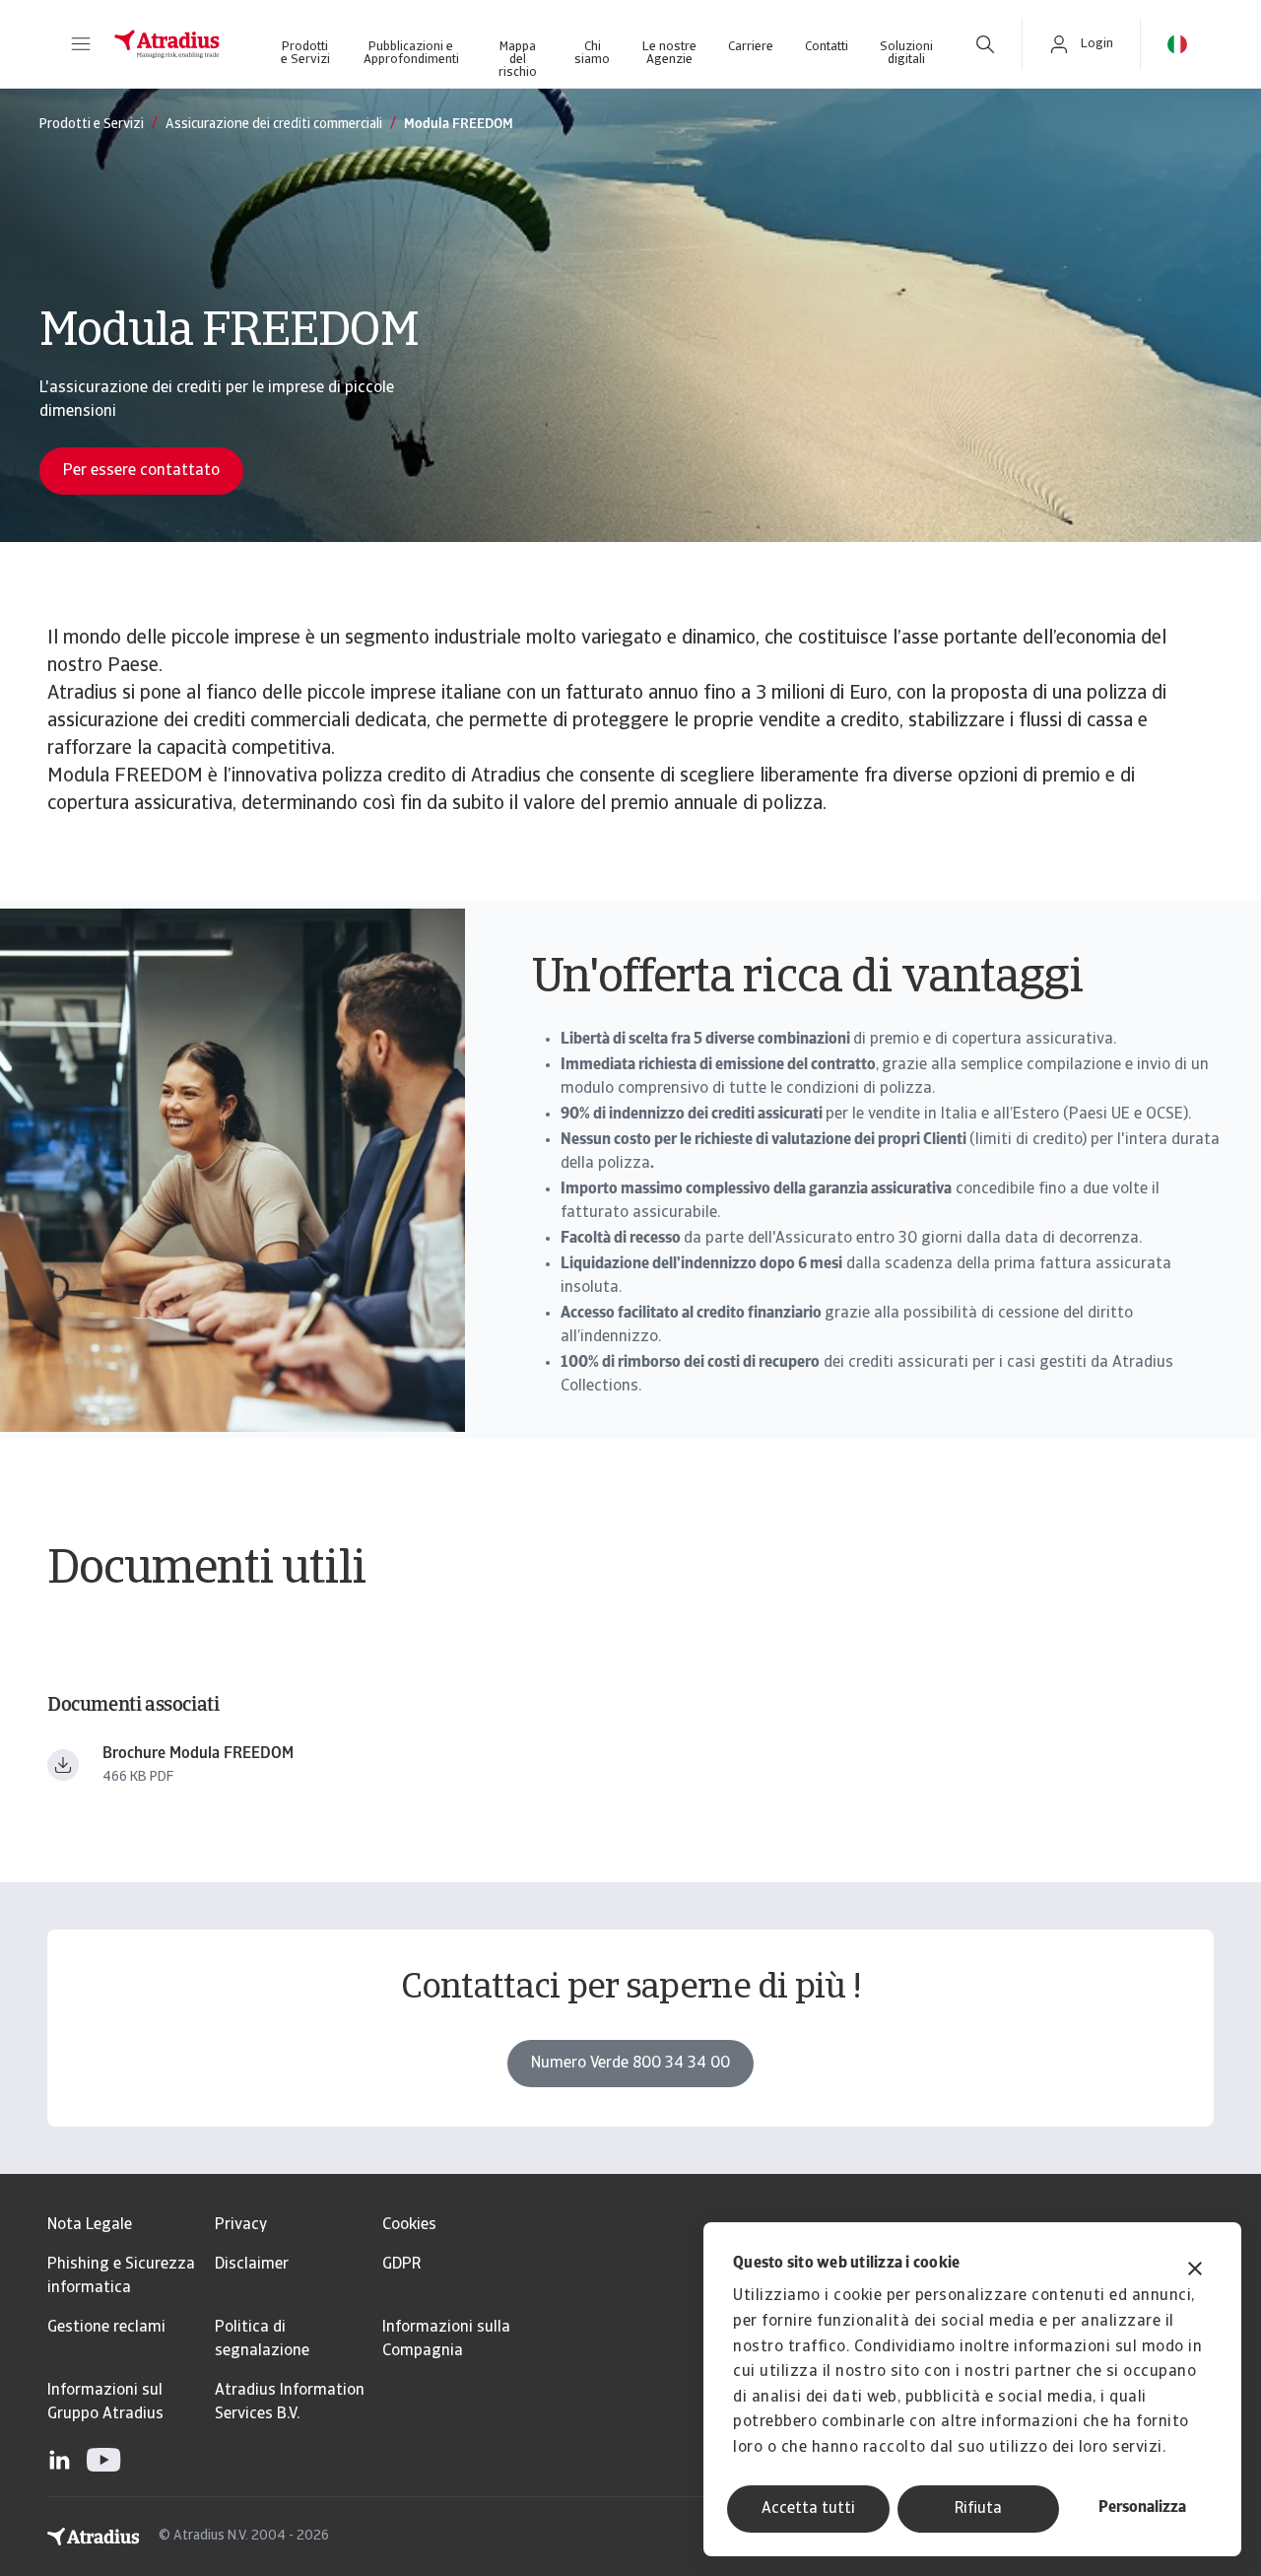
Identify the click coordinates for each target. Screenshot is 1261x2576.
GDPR (401, 2265)
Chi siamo (592, 53)
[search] (985, 44)
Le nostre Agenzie (669, 53)
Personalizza (1142, 2508)
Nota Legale (90, 2225)
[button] (81, 44)
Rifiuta (978, 2509)
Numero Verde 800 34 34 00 (630, 2064)
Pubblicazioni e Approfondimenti (411, 53)
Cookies (409, 2225)
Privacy (241, 2225)
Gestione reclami (106, 2328)
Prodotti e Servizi (305, 53)
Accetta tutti (808, 2509)
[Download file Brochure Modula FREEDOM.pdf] (63, 1765)
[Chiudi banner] (1195, 2271)
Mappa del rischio (518, 56)
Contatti (827, 47)
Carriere (751, 47)
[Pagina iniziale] (167, 44)
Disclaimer (252, 2265)
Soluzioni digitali (906, 53)
